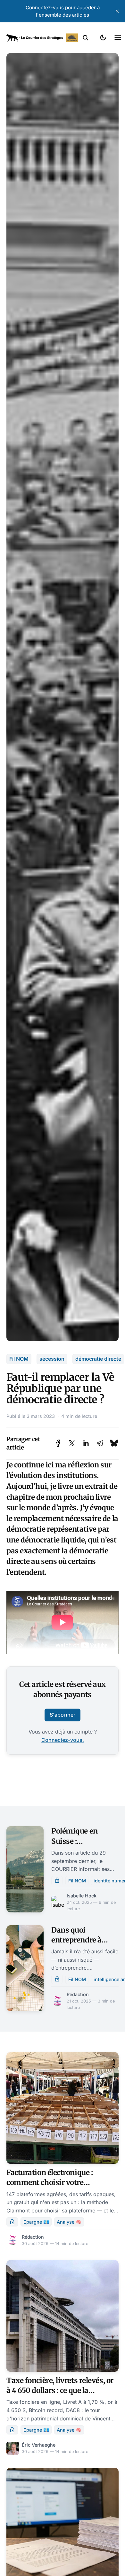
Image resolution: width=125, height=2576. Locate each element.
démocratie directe (98, 1359)
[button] (86, 38)
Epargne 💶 (36, 2222)
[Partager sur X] (72, 1443)
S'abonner (63, 1715)
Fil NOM (19, 1359)
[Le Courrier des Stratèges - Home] (42, 38)
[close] (117, 11)
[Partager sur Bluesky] (114, 1443)
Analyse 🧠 (69, 2222)
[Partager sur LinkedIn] (86, 1443)
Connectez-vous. (63, 1740)
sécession (52, 1359)
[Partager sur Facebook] (58, 1443)
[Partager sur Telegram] (100, 1443)
